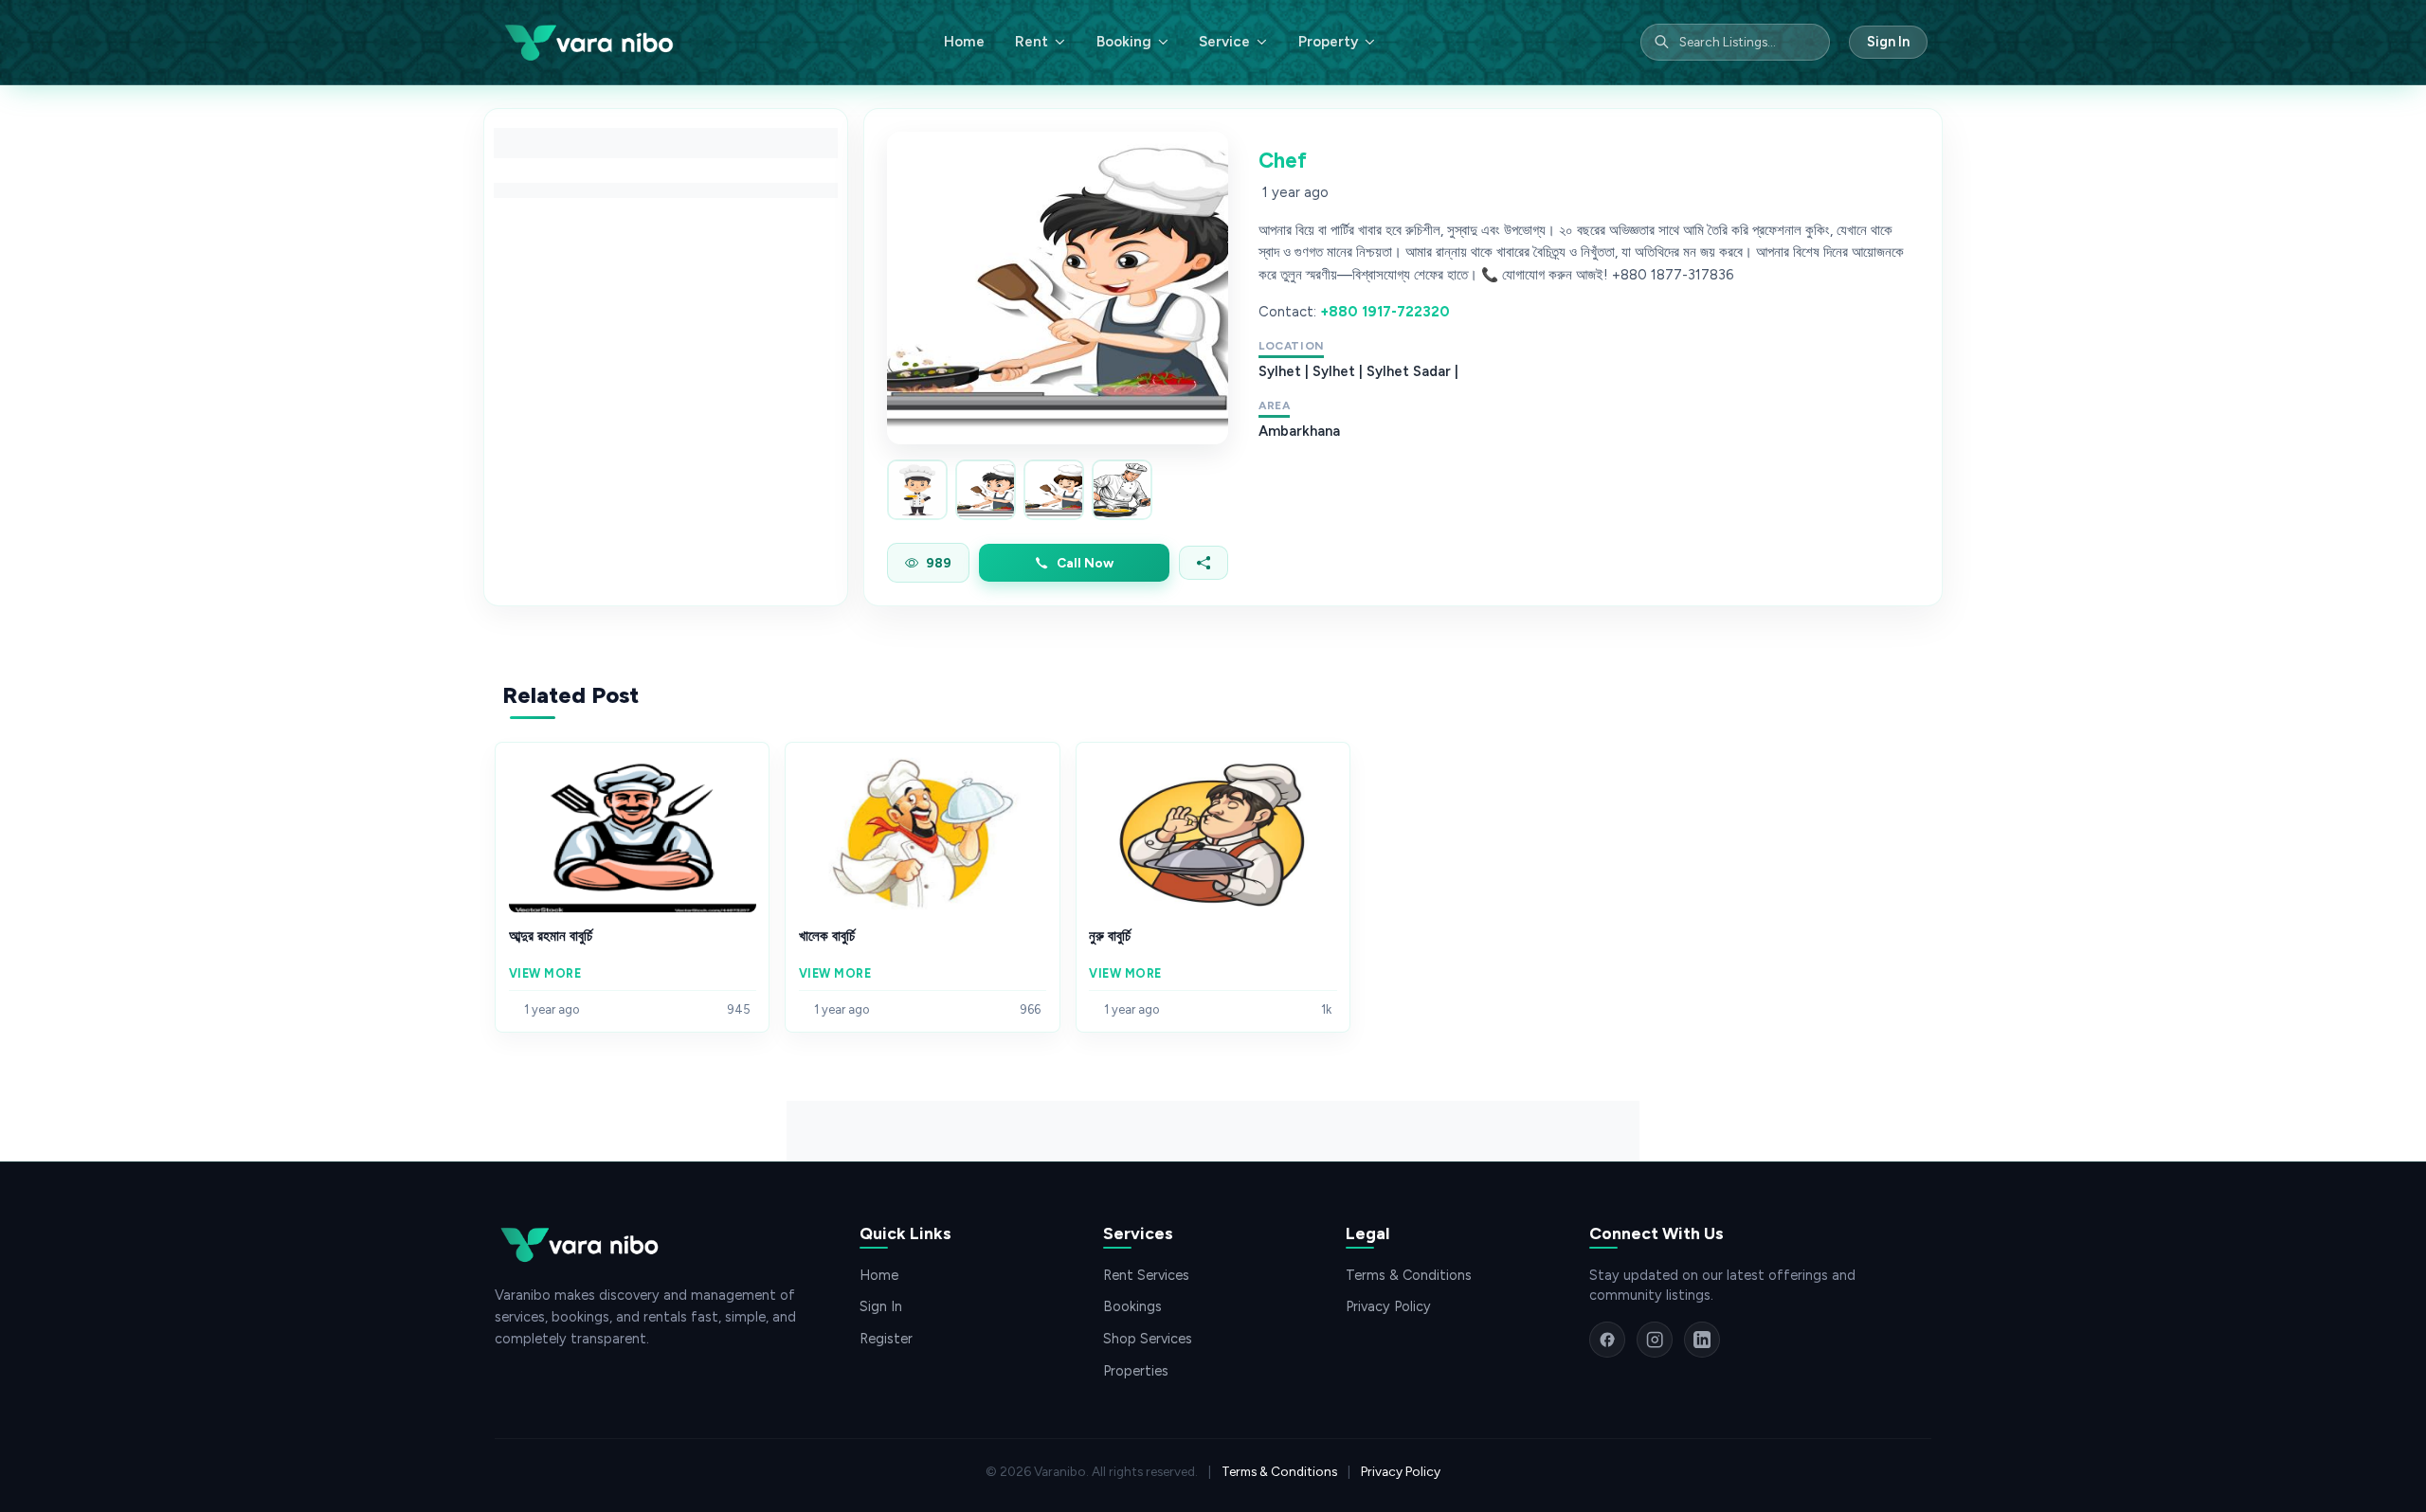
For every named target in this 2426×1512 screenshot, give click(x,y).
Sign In (1888, 42)
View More (545, 973)
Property (1328, 42)
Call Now (1085, 563)
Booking (1124, 42)
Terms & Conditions (1409, 1275)
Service (1224, 42)
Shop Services (1148, 1339)
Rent (1032, 42)
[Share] (1204, 563)
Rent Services (1146, 1275)
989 (939, 563)
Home (964, 42)
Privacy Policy (1388, 1306)
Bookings (1132, 1306)
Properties (1136, 1371)
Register (886, 1339)
